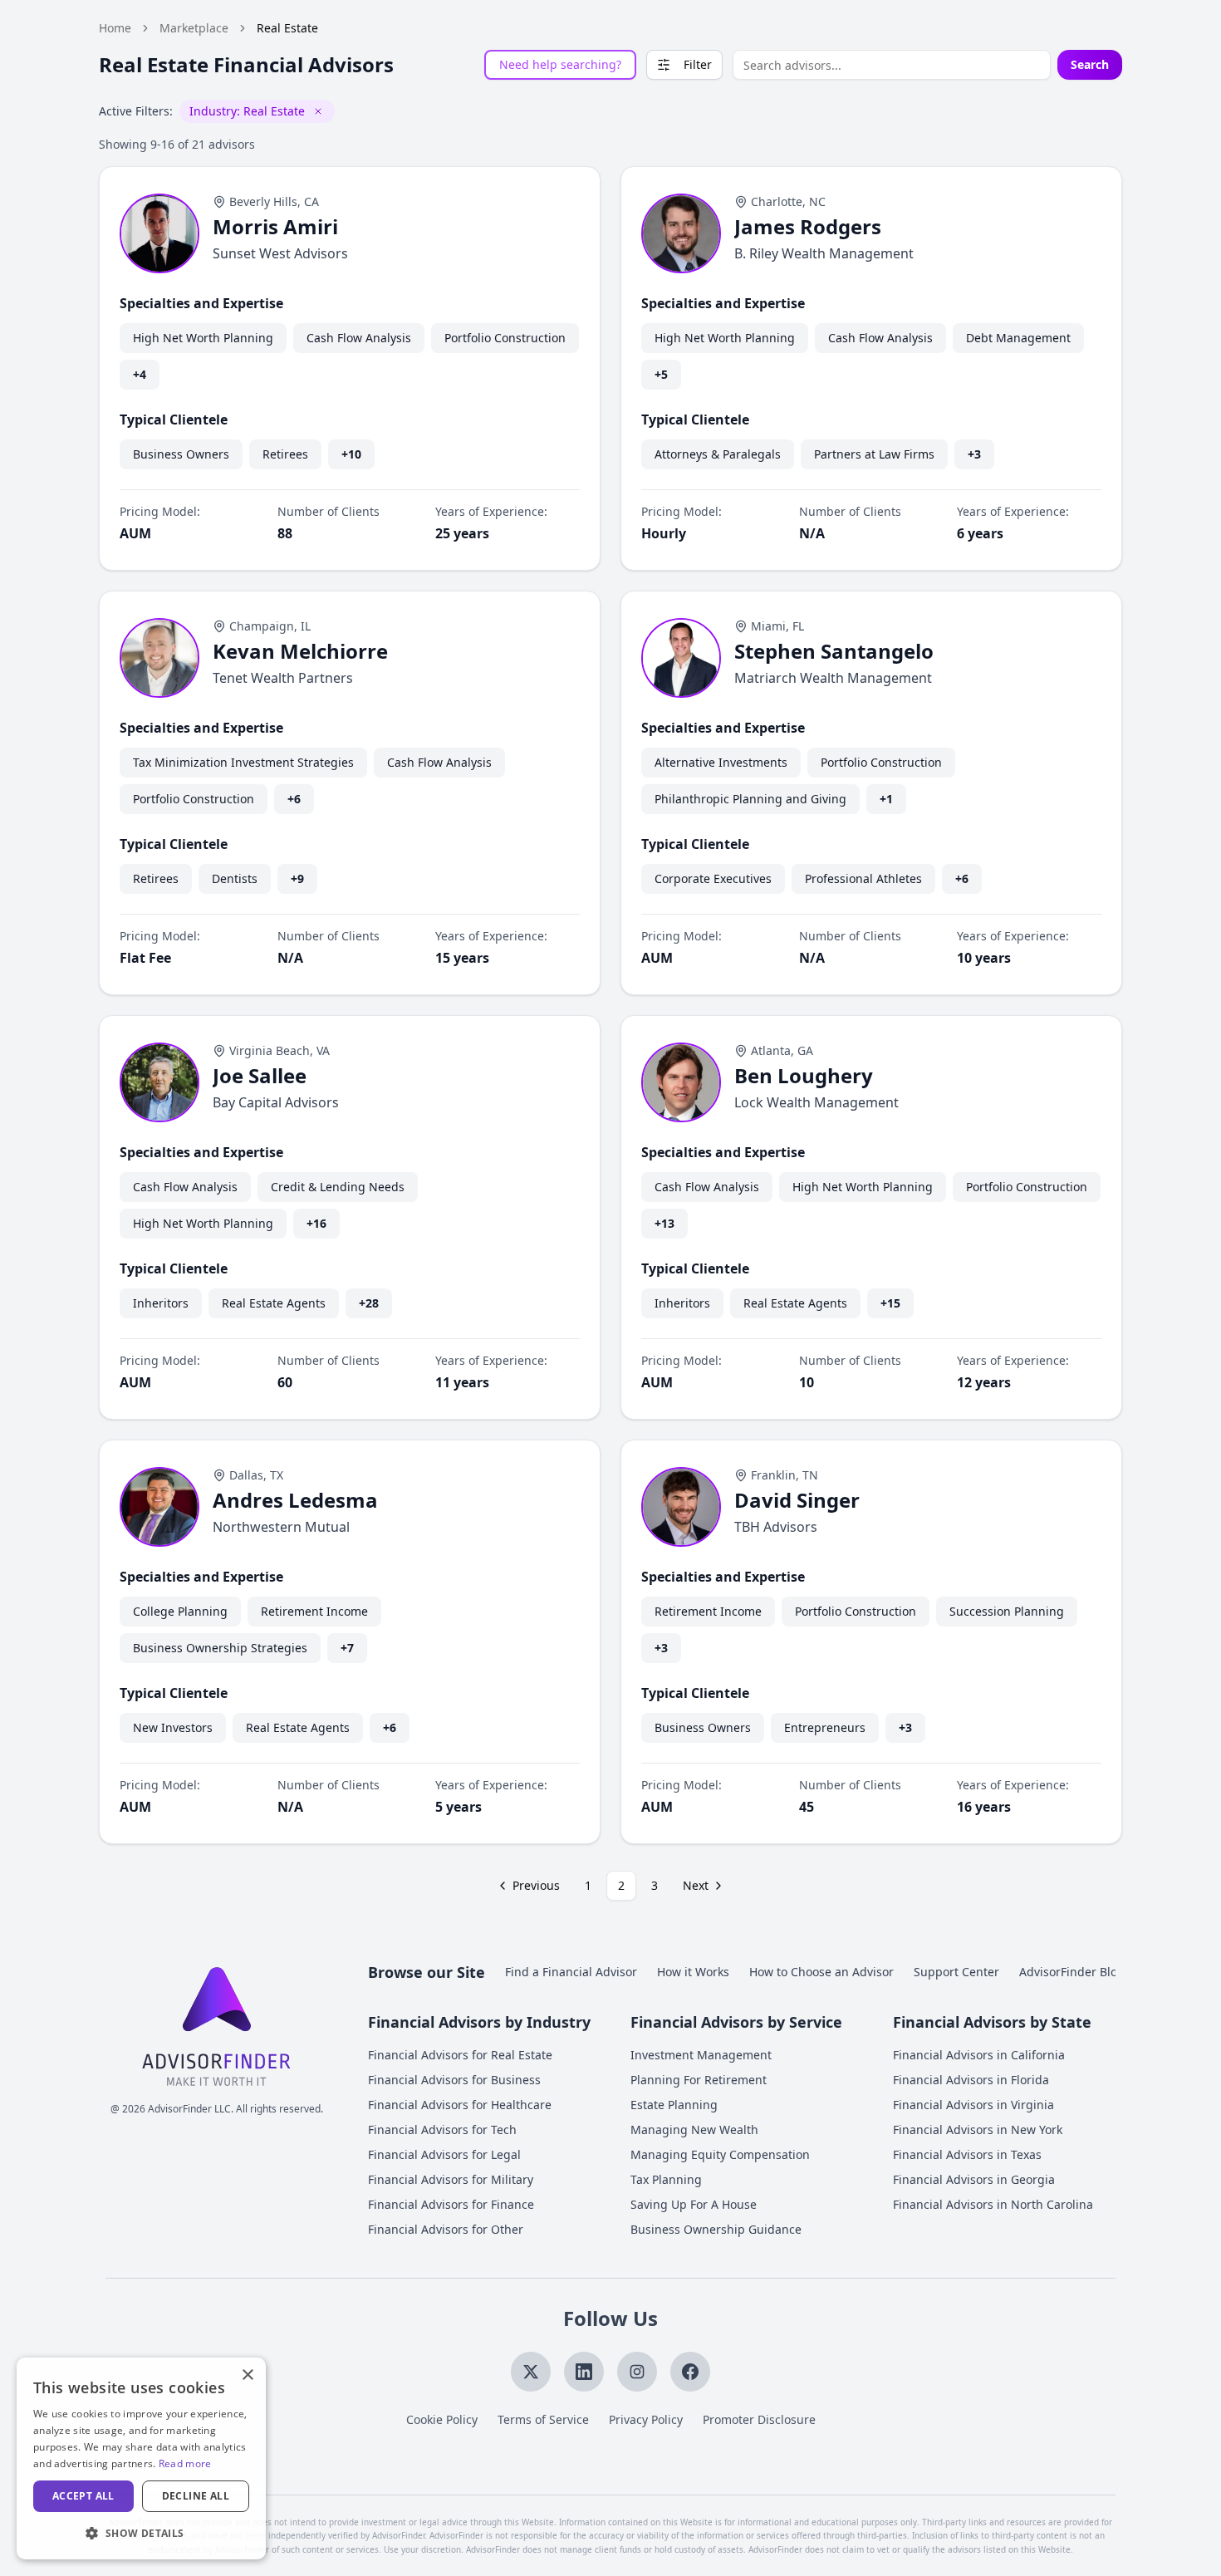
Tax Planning (666, 2179)
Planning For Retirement (699, 2080)
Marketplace (194, 28)
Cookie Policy (442, 2419)
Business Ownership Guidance (716, 2229)
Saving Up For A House (694, 2204)
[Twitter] (531, 2372)
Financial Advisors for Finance (451, 2204)
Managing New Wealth (694, 2129)
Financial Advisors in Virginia (973, 2105)
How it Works (693, 1972)
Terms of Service (543, 2419)
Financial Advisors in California (979, 2055)
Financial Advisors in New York (978, 2129)
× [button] (247, 2375)
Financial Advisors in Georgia (974, 2179)
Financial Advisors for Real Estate (460, 2055)
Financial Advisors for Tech (442, 2129)
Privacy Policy (646, 2419)
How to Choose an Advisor (821, 1972)
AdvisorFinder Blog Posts (1088, 1972)
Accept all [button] (83, 2496)
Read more (185, 2463)
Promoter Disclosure (759, 2419)
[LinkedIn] (584, 2372)
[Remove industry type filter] (318, 111)
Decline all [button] (196, 2496)
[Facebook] (690, 2372)
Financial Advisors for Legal (444, 2154)
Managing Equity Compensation (720, 2154)
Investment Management (701, 2055)
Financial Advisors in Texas (967, 2154)
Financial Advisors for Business (454, 2080)
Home (115, 28)
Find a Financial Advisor (571, 1972)
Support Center (956, 1972)
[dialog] (141, 2458)
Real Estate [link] (287, 28)
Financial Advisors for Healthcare (460, 2105)
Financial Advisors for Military (451, 2179)
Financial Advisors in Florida (971, 2080)
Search (1090, 64)
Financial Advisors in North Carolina (993, 2204)
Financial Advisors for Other (446, 2229)
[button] (141, 2533)
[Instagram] (637, 2372)
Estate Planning (674, 2105)
